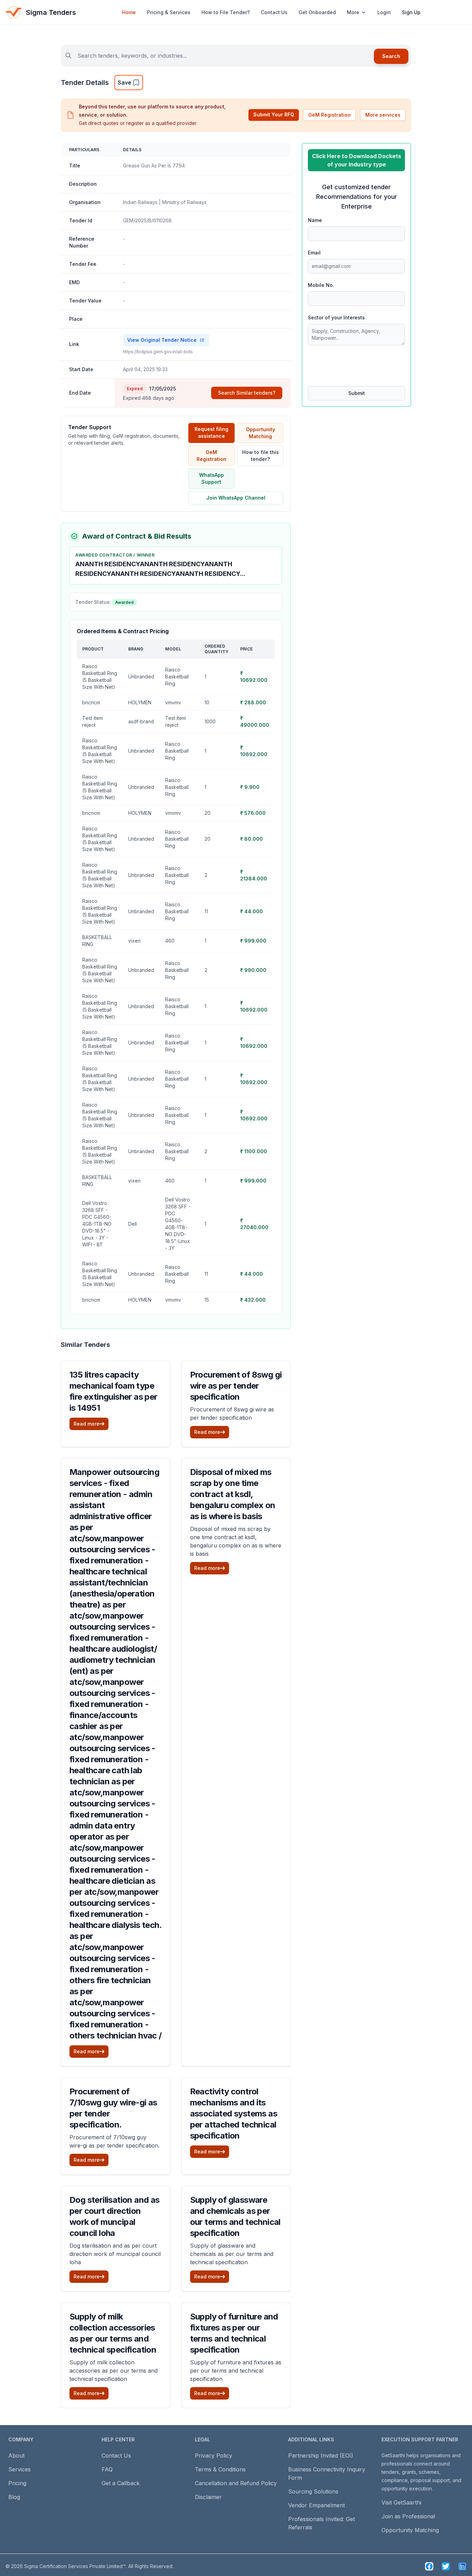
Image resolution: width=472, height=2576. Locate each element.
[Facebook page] (429, 2566)
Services (20, 2469)
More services (383, 115)
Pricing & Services (169, 12)
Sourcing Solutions (313, 2491)
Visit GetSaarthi (401, 2502)
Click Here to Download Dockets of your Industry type (357, 160)
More (353, 12)
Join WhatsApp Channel (236, 498)
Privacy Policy (214, 2456)
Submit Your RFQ (274, 114)
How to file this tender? (261, 456)
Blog (14, 2497)
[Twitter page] (446, 2566)
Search (391, 56)
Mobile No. (321, 285)
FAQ (107, 2469)
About (16, 2456)
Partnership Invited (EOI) (321, 2456)
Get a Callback (121, 2483)
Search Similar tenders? (247, 393)
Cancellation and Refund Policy (236, 2483)
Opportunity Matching (261, 433)
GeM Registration (329, 115)
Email (314, 253)
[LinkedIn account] (462, 2566)
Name (315, 220)
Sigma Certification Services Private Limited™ (75, 2566)
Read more (87, 1424)
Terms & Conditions (220, 2469)
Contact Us (274, 12)
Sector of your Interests (336, 317)
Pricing (17, 2483)
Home (129, 12)
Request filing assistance (211, 432)
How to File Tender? (226, 12)
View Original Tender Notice (162, 340)
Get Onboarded (317, 12)
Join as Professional (408, 2516)
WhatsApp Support (211, 478)
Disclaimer (208, 2497)
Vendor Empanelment (317, 2505)
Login (384, 12)
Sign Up (411, 12)
